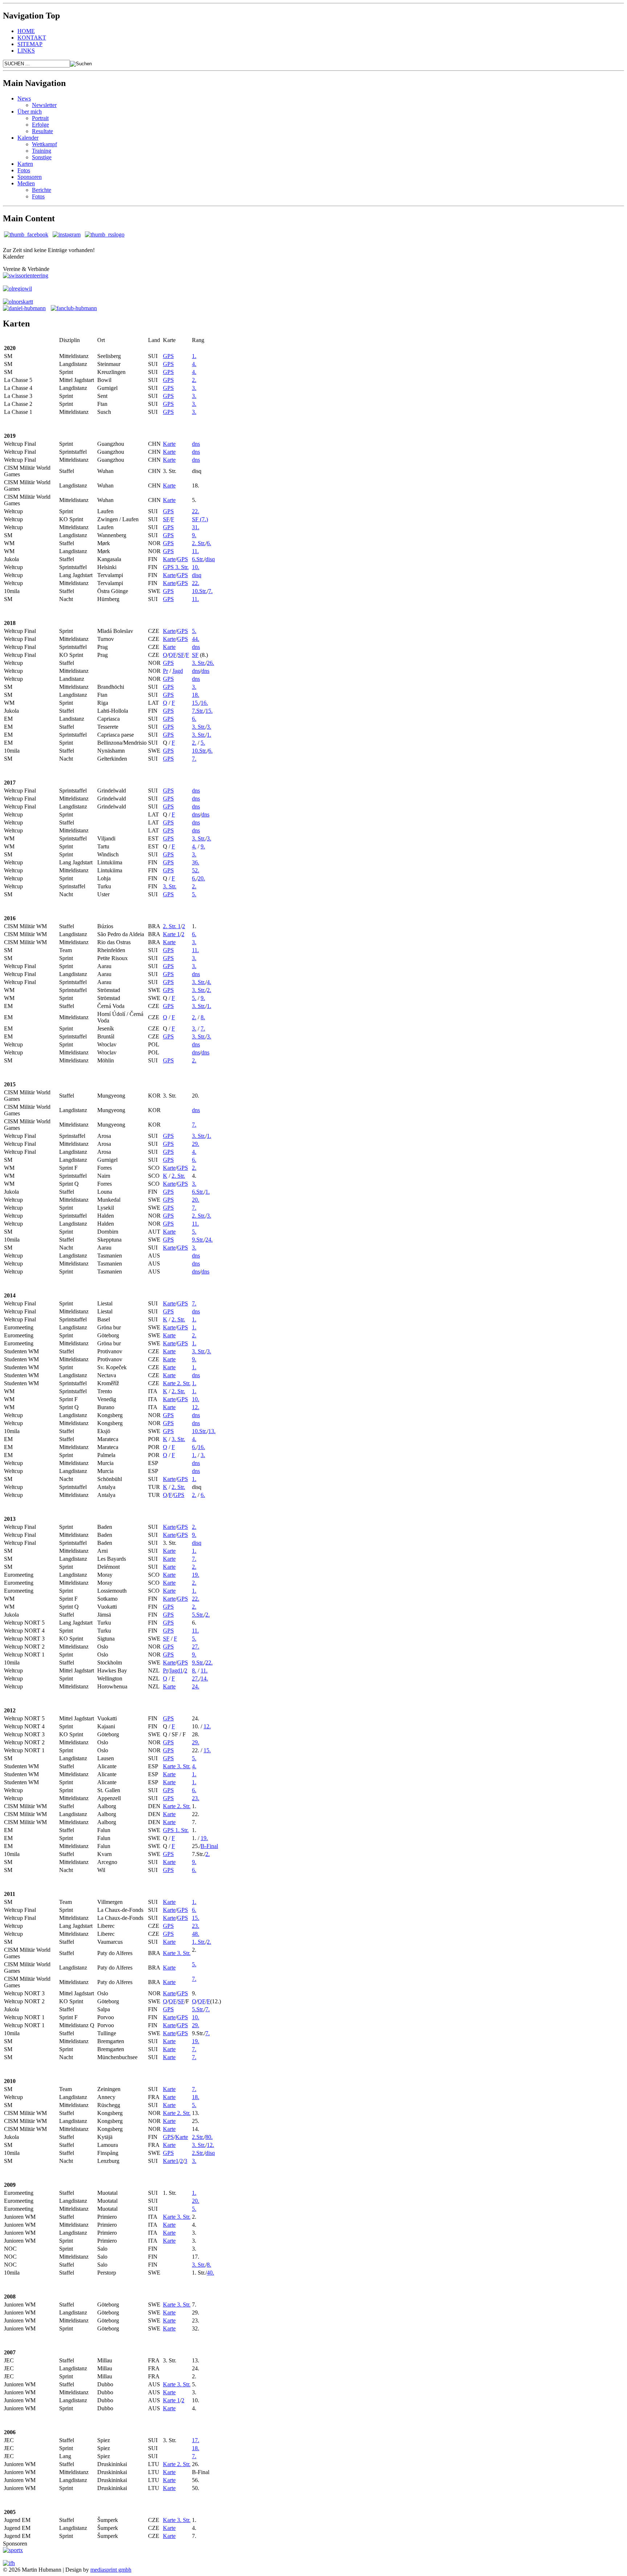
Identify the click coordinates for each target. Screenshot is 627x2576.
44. (196, 639)
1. (194, 356)
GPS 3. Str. (176, 567)
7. (210, 591)
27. (196, 1647)
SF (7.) (200, 519)
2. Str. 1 (172, 926)
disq (210, 559)
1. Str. (199, 1942)
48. (196, 1934)
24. (209, 1240)
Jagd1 (176, 1670)
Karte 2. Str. (177, 1383)
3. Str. (199, 663)
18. (196, 695)
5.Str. (198, 1615)
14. (204, 1678)
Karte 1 (171, 934)
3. (194, 388)
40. (210, 2273)
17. (196, 2440)
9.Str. (198, 1240)
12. (196, 1407)
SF (166, 519)
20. (201, 878)
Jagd (178, 671)
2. (194, 380)
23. (196, 1798)
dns (196, 444)
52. (196, 870)
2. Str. (199, 543)
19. (196, 1575)
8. (203, 1017)
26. (210, 663)
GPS (168, 356)
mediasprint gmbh (111, 2570)
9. (194, 535)
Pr (165, 671)
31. (196, 527)
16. (204, 703)
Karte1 (171, 2161)
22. (196, 511)
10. (196, 567)
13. (212, 1431)
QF (173, 655)
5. (194, 631)
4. (194, 364)
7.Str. (198, 711)
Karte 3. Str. (177, 1766)
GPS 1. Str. (176, 1830)
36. (196, 862)
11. (195, 551)
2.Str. (198, 2137)
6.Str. (198, 559)
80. (209, 2137)
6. (209, 543)
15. (196, 703)
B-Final (209, 1846)
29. (196, 1144)
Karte (169, 444)
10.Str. (199, 591)
